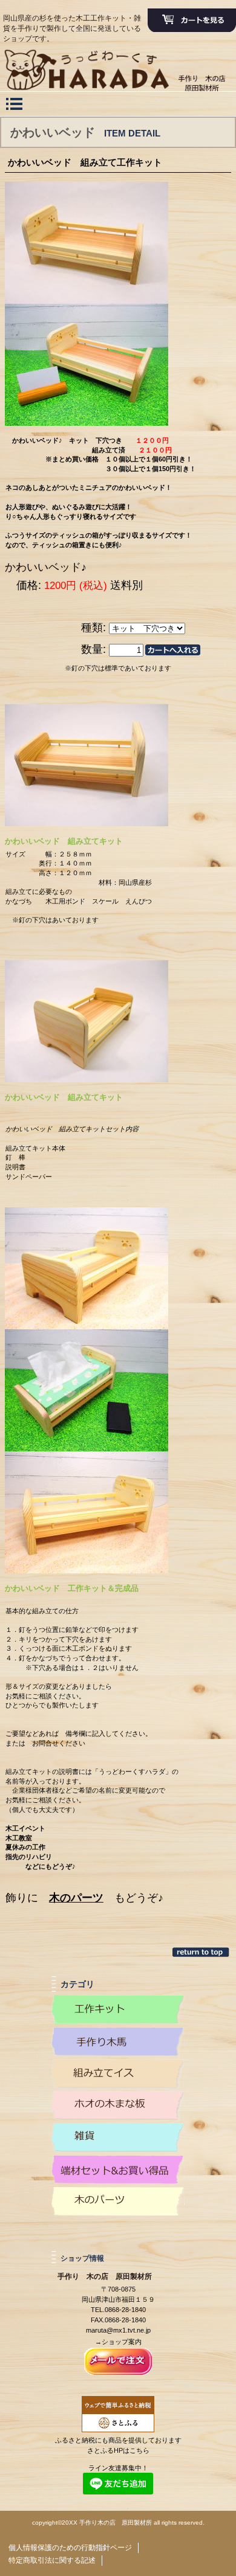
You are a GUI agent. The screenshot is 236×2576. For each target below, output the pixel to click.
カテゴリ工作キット (118, 2009)
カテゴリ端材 (118, 2170)
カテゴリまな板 (118, 2105)
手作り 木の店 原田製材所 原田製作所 (118, 77)
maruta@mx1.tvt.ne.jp (118, 2330)
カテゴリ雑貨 (118, 2138)
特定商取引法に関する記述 (52, 2560)
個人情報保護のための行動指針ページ (70, 2548)
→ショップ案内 (118, 2342)
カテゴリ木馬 (118, 2041)
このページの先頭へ (202, 1952)
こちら (139, 2450)
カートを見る (192, 21)
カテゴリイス (118, 2073)
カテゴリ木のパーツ (118, 2202)
